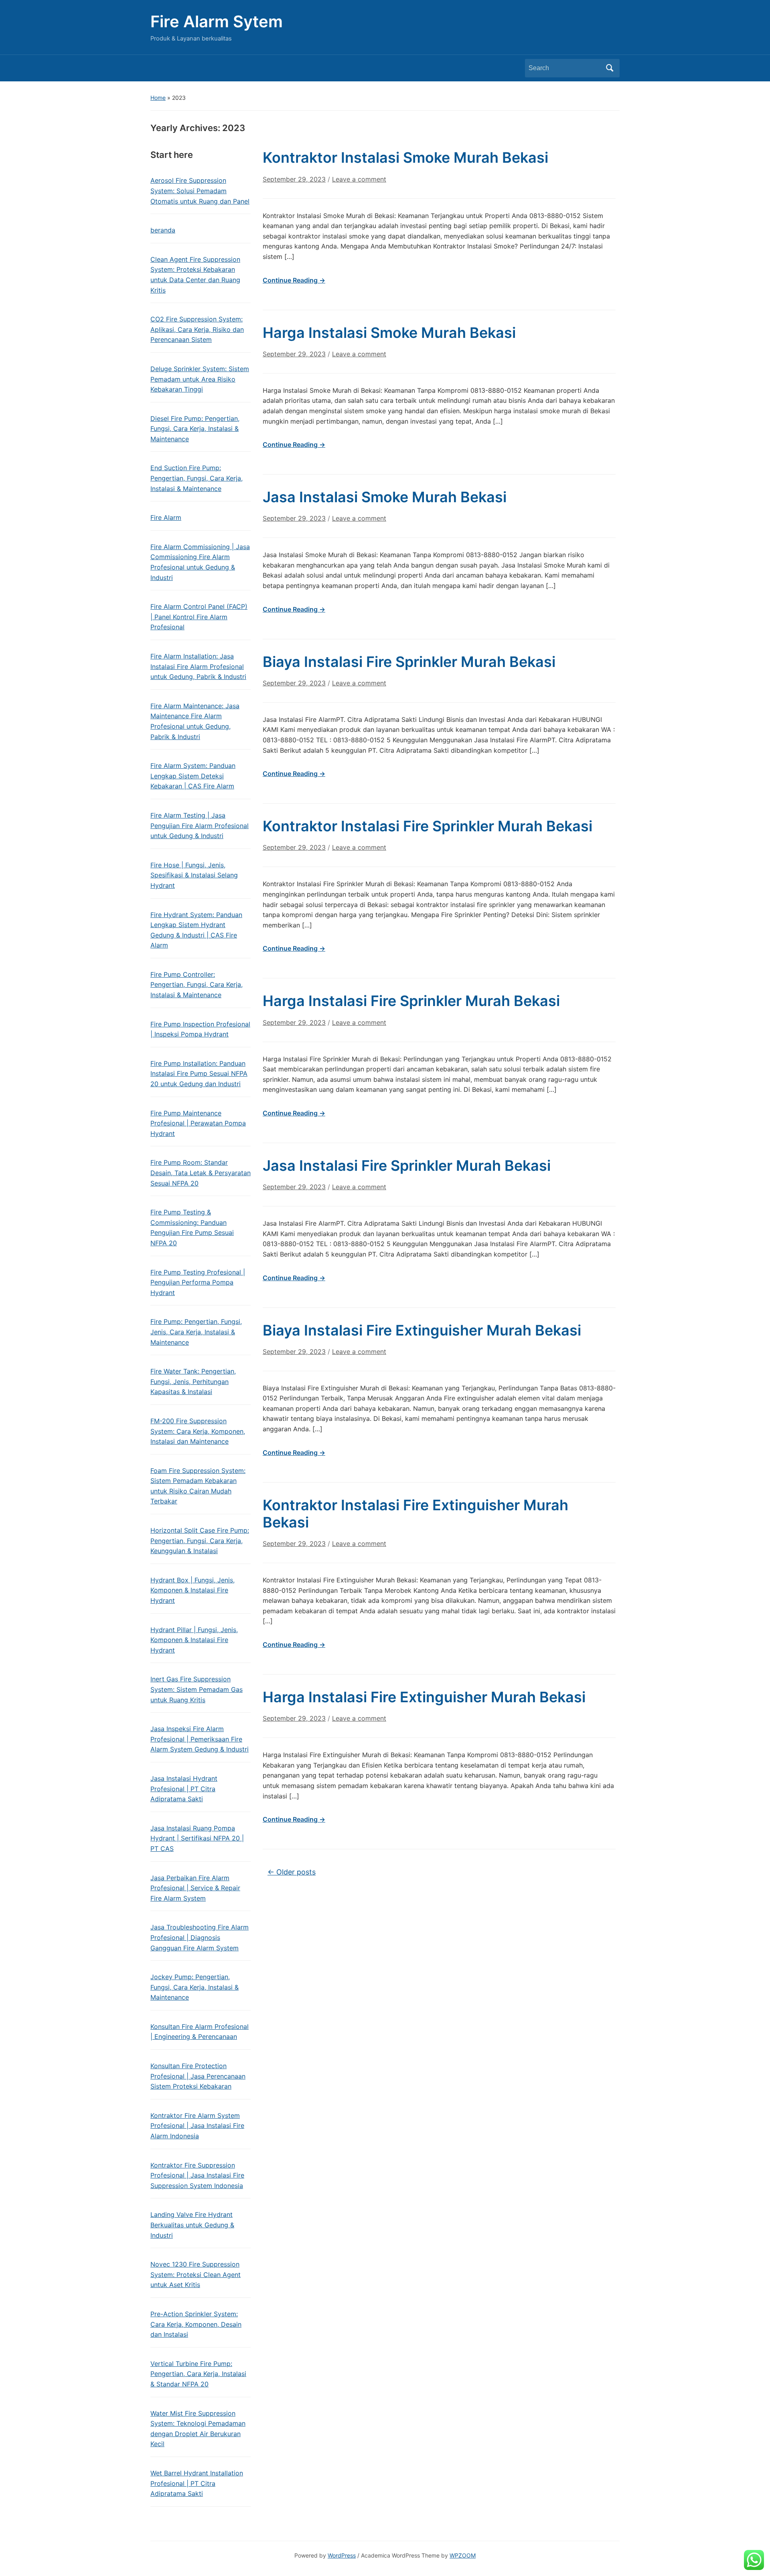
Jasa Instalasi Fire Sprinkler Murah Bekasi (407, 1166)
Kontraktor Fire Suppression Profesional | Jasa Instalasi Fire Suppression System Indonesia (197, 2175)
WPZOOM (463, 2555)
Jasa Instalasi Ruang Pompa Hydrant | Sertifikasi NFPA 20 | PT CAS (197, 1838)
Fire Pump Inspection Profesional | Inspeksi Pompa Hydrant (200, 1029)
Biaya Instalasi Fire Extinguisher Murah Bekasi (422, 1330)
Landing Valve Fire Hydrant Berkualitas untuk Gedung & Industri (192, 2225)
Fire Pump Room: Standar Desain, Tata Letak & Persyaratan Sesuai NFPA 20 (201, 1173)
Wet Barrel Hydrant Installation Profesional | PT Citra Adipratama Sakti (197, 2483)
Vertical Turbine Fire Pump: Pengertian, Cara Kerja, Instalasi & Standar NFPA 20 (198, 2374)
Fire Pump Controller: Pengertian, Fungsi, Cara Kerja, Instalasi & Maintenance (197, 985)
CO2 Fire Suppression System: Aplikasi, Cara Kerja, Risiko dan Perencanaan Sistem (197, 329)
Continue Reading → (294, 280)
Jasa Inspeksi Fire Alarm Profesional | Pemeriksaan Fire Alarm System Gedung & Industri (200, 1739)
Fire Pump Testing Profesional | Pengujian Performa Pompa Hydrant (198, 1282)
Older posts (292, 1872)
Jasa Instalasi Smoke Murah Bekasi (385, 497)
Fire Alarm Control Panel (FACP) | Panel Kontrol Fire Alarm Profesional (199, 617)
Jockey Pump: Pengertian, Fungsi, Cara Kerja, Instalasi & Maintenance (195, 1987)
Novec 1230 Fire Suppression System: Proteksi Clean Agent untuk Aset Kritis (196, 2274)
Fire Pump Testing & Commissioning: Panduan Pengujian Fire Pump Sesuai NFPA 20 (192, 1227)
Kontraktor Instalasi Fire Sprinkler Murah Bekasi (428, 826)
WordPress (342, 2555)
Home (158, 98)
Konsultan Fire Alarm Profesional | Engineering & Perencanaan (200, 2032)
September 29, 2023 (294, 179)
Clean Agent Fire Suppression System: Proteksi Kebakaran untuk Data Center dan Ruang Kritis (195, 275)
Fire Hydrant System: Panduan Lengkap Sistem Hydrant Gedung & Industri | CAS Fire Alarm (196, 930)
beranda (163, 230)
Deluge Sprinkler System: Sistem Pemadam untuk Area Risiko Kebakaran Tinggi (200, 379)
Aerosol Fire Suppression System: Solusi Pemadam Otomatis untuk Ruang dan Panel (200, 191)
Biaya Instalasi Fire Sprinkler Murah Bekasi (409, 662)
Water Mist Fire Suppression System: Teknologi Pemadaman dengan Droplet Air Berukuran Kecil (198, 2429)
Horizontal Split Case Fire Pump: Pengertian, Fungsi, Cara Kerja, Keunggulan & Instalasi (200, 1541)
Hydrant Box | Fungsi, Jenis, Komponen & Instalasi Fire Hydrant (192, 1590)
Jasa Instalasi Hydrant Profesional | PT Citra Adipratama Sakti (184, 1789)
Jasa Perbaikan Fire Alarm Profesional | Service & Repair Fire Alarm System (195, 1888)
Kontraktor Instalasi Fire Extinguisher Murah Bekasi (415, 1514)
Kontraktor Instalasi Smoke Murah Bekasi (405, 158)
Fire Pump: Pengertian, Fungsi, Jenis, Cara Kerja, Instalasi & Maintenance (196, 1332)
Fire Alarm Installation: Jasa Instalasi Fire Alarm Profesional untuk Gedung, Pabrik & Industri (198, 666)
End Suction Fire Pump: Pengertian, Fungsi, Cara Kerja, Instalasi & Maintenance (197, 478)
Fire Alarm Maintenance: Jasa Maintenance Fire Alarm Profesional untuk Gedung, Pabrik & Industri (195, 721)
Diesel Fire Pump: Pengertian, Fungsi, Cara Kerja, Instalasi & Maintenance (195, 429)
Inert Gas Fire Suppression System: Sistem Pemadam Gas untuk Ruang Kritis (197, 1689)
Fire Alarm (166, 517)
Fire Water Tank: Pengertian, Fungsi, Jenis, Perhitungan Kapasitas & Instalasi (193, 1381)
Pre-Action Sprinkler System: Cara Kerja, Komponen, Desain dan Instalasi (196, 2324)
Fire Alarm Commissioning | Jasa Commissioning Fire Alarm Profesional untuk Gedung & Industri (200, 562)
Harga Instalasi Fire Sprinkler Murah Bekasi (411, 1001)
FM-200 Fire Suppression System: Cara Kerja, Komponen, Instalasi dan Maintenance (198, 1431)
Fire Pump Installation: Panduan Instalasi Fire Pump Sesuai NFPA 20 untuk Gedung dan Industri (199, 1074)
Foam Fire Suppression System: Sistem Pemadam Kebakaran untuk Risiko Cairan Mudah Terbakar (198, 1486)
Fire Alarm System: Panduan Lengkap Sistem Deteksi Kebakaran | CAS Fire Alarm (193, 776)
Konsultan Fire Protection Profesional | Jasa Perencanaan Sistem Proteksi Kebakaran (198, 2076)
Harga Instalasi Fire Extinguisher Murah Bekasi (424, 1697)
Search (610, 68)
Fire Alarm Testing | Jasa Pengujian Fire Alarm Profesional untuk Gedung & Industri (200, 825)
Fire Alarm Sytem (217, 21)
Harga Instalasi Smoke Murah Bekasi (389, 333)
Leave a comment (359, 179)
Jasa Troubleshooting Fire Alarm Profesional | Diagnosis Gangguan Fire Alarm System (200, 1937)
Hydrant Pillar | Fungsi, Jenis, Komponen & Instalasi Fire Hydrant (194, 1640)
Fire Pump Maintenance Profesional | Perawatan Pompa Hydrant (198, 1123)
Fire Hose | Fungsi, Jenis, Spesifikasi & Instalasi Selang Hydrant (194, 875)
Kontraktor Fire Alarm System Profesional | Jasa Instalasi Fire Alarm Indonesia (197, 2126)
